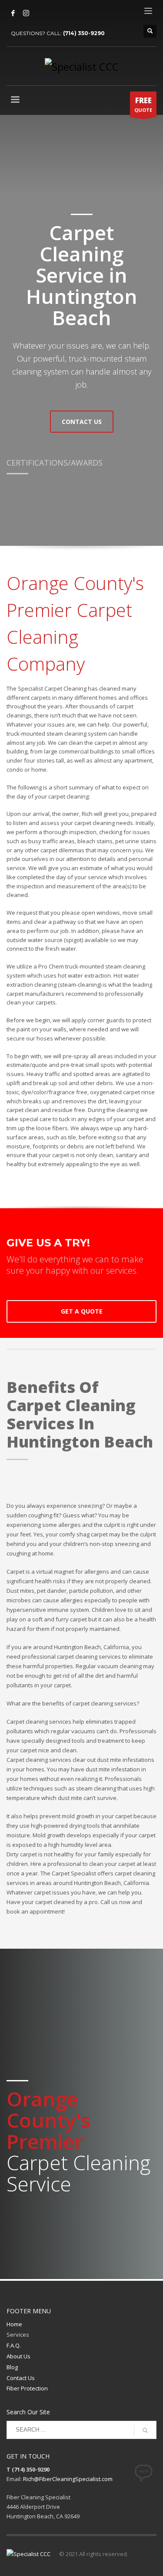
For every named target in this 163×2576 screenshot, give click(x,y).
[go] (145, 2430)
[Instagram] (26, 13)
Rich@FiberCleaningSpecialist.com (68, 2479)
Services (18, 2335)
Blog (12, 2367)
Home (14, 2324)
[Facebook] (13, 13)
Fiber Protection (27, 2388)
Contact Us (21, 2378)
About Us (18, 2356)
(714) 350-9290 (84, 33)
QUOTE (143, 104)
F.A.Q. (14, 2345)
